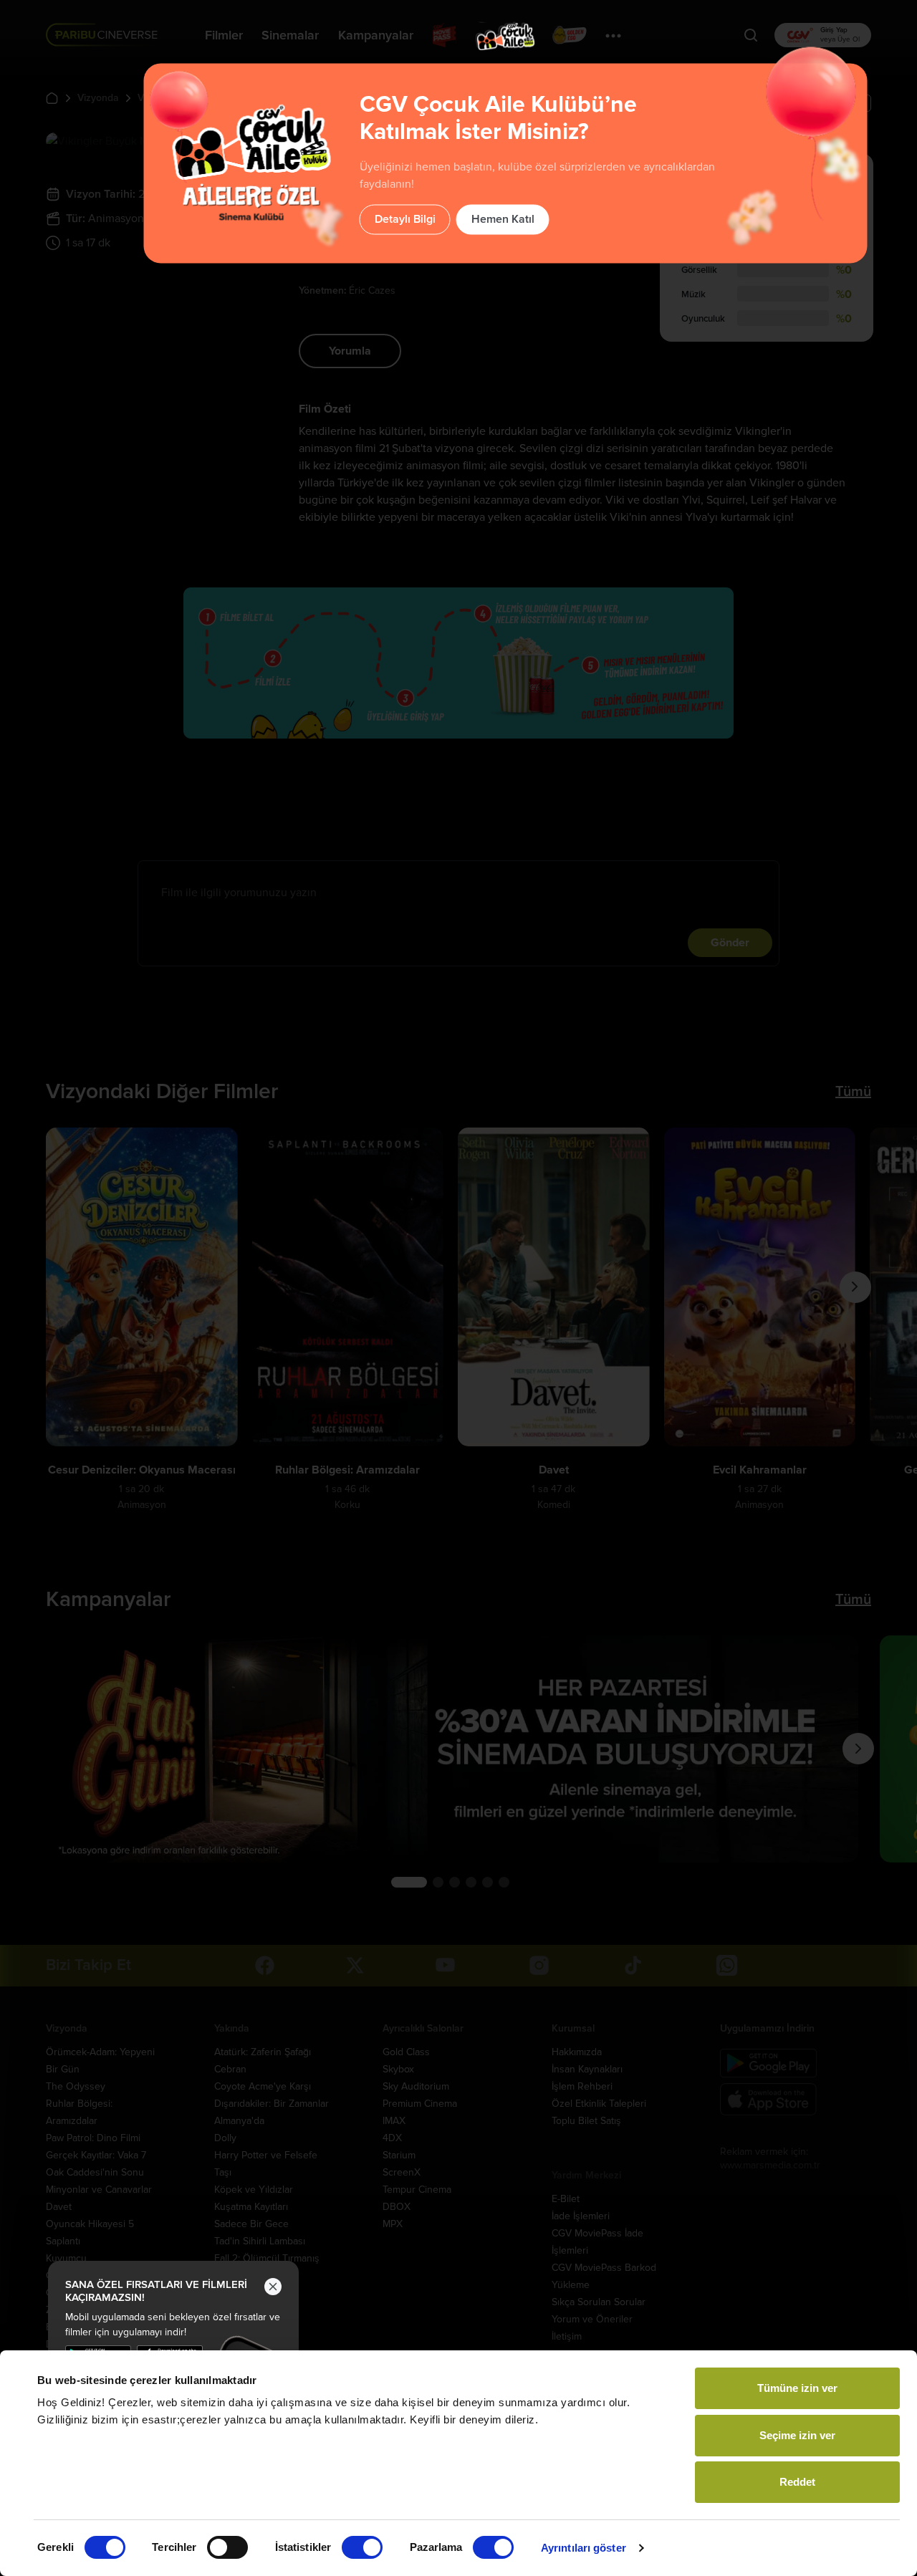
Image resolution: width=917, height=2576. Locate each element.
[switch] (227, 2547)
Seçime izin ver (797, 2435)
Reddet (797, 2482)
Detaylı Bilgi (405, 219)
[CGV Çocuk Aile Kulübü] (505, 36)
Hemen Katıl (503, 219)
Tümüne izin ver (797, 2388)
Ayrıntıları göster (584, 2548)
